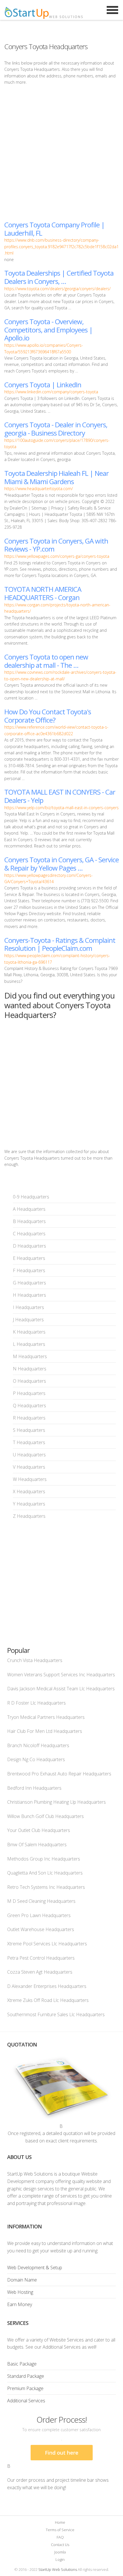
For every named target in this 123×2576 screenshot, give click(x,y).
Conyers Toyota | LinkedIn (43, 385)
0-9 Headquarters (31, 1197)
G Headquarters (29, 1283)
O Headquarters (29, 1381)
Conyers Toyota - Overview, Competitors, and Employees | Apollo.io (48, 330)
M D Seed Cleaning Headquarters (41, 1901)
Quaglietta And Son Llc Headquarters (45, 1873)
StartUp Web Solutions (58, 2569)
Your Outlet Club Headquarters (39, 1830)
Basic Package (22, 2364)
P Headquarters (29, 1393)
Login (60, 2559)
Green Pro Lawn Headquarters (39, 1915)
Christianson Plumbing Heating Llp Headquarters (56, 1802)
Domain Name (22, 2280)
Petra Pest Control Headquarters (41, 1958)
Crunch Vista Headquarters (35, 1660)
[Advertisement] (61, 153)
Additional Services (26, 2401)
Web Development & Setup (35, 2268)
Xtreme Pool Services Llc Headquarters (47, 1944)
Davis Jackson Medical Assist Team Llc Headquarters (61, 1689)
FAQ (60, 2537)
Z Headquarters (29, 1516)
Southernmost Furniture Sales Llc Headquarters (56, 2014)
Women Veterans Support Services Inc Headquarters (61, 1675)
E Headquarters (29, 1258)
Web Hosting (20, 2292)
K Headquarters (29, 1332)
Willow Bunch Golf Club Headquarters (45, 1816)
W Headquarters (30, 1479)
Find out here (62, 2453)
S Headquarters (29, 1430)
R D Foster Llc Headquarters (36, 1703)
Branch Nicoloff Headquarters (38, 1745)
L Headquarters (29, 1344)
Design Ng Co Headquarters (36, 1759)
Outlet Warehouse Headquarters (41, 1929)
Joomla (60, 2552)
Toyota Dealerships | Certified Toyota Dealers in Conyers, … (59, 277)
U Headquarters (29, 1455)
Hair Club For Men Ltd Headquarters (45, 1731)
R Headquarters (29, 1418)
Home (60, 2522)
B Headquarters (29, 1221)
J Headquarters (28, 1320)
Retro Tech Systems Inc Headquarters (46, 1887)
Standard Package (26, 2376)
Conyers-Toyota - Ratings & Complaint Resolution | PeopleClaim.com (60, 944)
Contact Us (60, 2545)
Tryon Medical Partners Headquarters (46, 1717)
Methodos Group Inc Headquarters (44, 1859)
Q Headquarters (29, 1406)
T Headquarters (29, 1442)
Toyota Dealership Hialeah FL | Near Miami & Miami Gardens (56, 477)
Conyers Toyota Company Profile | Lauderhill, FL (54, 229)
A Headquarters (29, 1209)
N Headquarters (30, 1369)
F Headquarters (29, 1270)
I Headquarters (28, 1307)
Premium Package (25, 2388)
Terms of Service (60, 2530)
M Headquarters (30, 1356)
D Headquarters (29, 1246)
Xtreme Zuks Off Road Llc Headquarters (48, 2000)
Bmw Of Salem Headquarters (37, 1845)
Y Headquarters (29, 1504)
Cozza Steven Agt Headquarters (40, 1972)
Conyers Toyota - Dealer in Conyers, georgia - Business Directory (56, 429)
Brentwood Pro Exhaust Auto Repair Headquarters (59, 1774)
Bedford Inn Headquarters (34, 1788)
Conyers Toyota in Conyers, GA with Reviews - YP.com (56, 545)
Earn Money (20, 2304)
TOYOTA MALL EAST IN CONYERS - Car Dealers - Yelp (60, 796)
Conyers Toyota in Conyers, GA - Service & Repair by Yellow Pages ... (61, 864)
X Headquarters (29, 1492)
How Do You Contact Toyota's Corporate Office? (48, 716)
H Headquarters (29, 1295)
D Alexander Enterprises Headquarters (47, 1986)
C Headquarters (29, 1234)
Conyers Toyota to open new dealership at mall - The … (46, 661)
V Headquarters (29, 1467)
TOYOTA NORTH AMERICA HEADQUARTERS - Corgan (43, 593)
